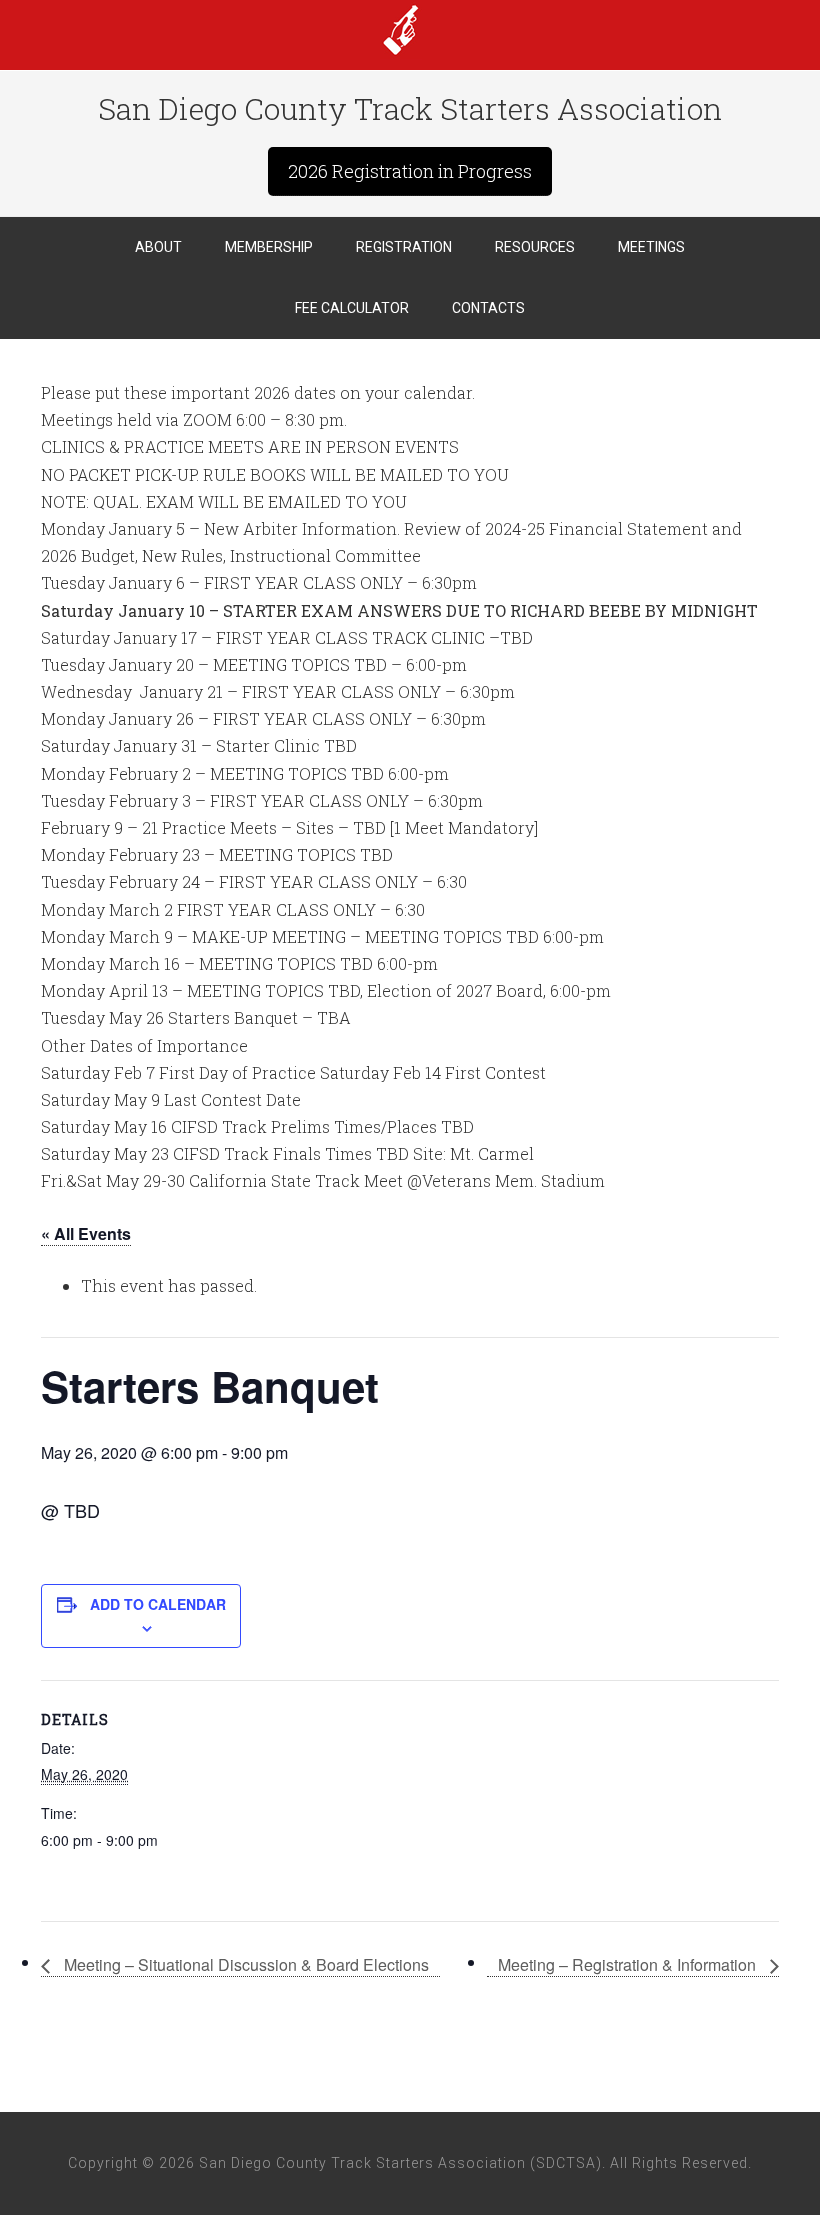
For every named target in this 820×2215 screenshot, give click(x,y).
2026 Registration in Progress (410, 171)
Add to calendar (158, 1604)
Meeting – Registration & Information (629, 1964)
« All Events (86, 1233)
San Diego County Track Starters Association (410, 30)
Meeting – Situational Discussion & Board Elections (244, 1964)
